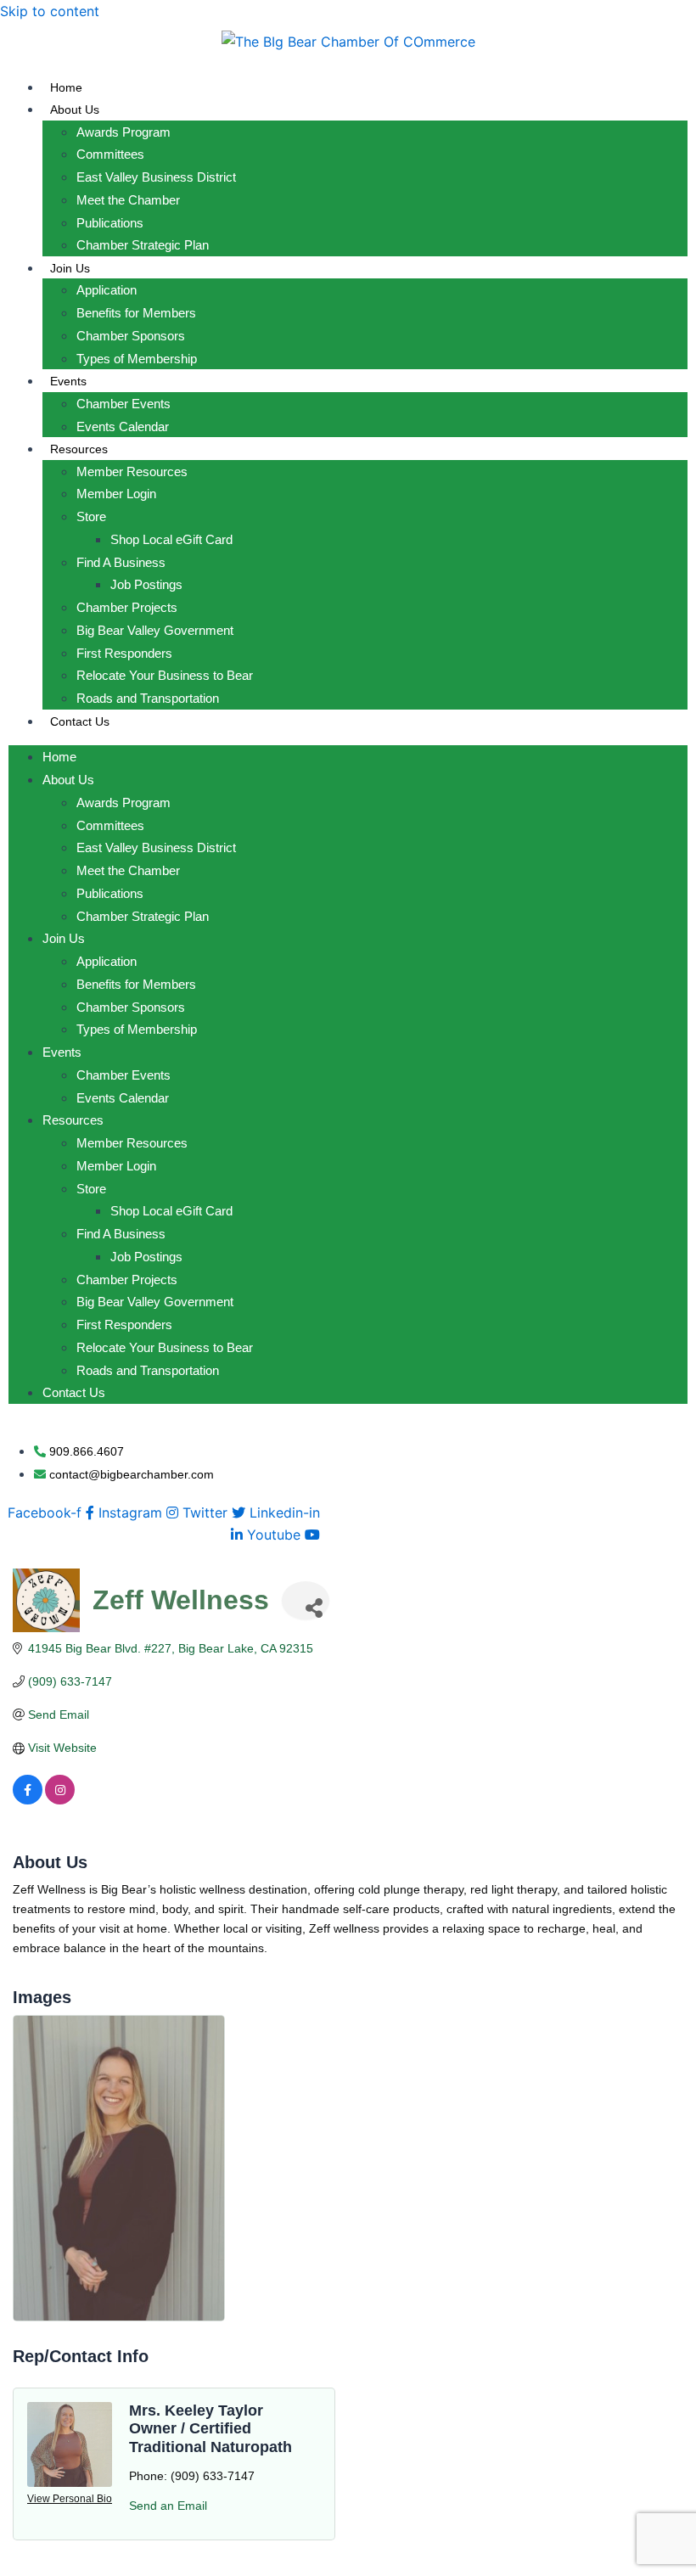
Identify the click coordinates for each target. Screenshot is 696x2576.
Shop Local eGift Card (171, 539)
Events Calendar (123, 427)
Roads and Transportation (148, 698)
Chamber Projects (127, 607)
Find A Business (121, 562)
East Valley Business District (156, 177)
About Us (75, 109)
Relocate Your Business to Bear (165, 675)
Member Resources (132, 471)
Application (107, 290)
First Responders (124, 653)
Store (91, 516)
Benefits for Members (136, 313)
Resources (79, 449)
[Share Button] (306, 1600)
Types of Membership (137, 359)
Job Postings (146, 584)
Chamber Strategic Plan (143, 245)
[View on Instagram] (60, 1800)
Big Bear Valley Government (155, 630)
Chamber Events (123, 404)
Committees (110, 154)
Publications (110, 223)
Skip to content (50, 11)
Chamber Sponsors (131, 336)
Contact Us (80, 721)
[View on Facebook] (28, 1800)
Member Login (116, 494)
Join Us (70, 268)
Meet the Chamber (128, 200)
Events (68, 381)
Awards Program (123, 132)
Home (66, 87)
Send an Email (168, 2506)
